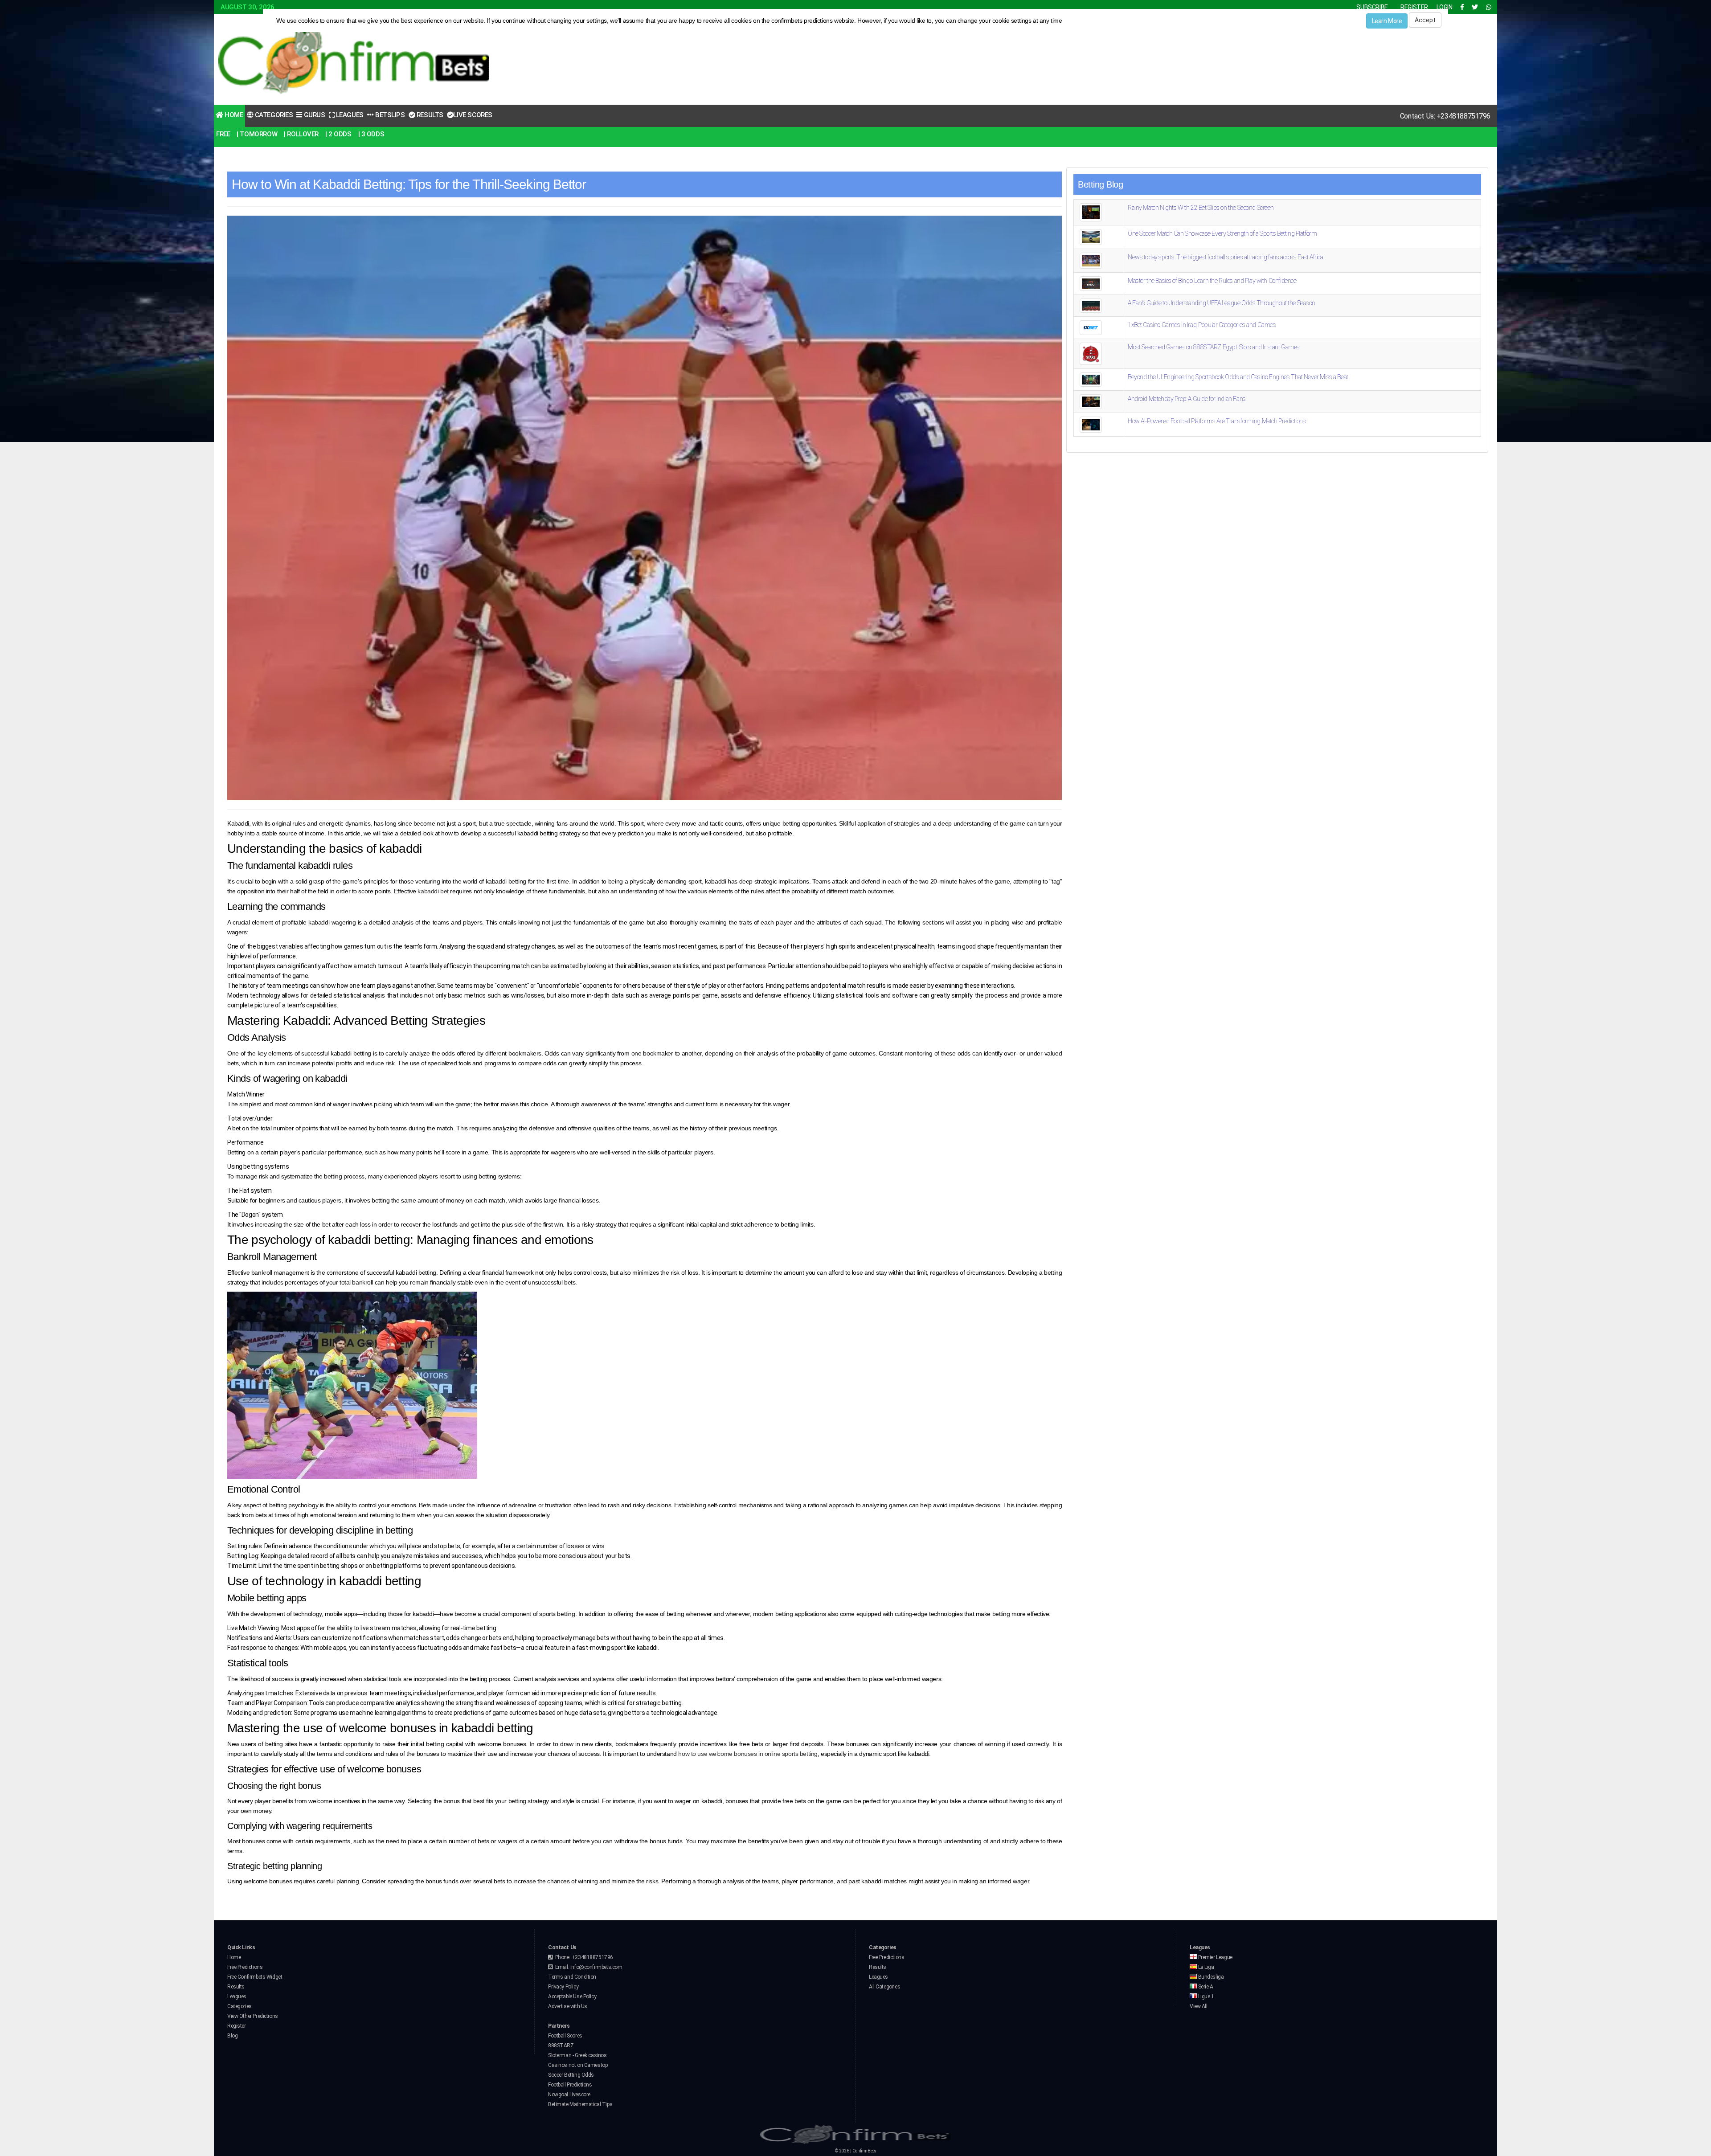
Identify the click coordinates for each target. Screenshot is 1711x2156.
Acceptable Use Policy (572, 1996)
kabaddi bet (433, 891)
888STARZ (561, 2046)
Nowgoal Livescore (569, 2095)
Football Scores (565, 2036)
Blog (232, 2036)
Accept (1425, 20)
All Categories (884, 1987)
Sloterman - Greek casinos (577, 2055)
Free (223, 134)
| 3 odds (371, 134)
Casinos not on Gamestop (578, 2065)
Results (429, 115)
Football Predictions (570, 2085)
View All (1199, 2006)
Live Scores (473, 115)
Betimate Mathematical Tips (580, 2104)
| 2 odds (338, 134)
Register (237, 2026)
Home (233, 115)
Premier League (1215, 1957)
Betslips (389, 115)
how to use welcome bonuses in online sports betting (748, 1754)
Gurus (313, 115)
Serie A (1205, 1987)
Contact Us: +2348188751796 (1445, 116)
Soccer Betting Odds (571, 2075)
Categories (273, 115)
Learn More (1387, 21)
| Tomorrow (257, 134)
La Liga (1205, 1967)
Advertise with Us (568, 2006)
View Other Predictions (253, 2016)
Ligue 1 (1205, 1996)
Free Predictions (245, 1967)
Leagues (349, 115)
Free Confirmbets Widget (255, 1977)
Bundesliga (1210, 1977)
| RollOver (301, 134)
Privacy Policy (563, 1987)
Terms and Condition (572, 1977)
